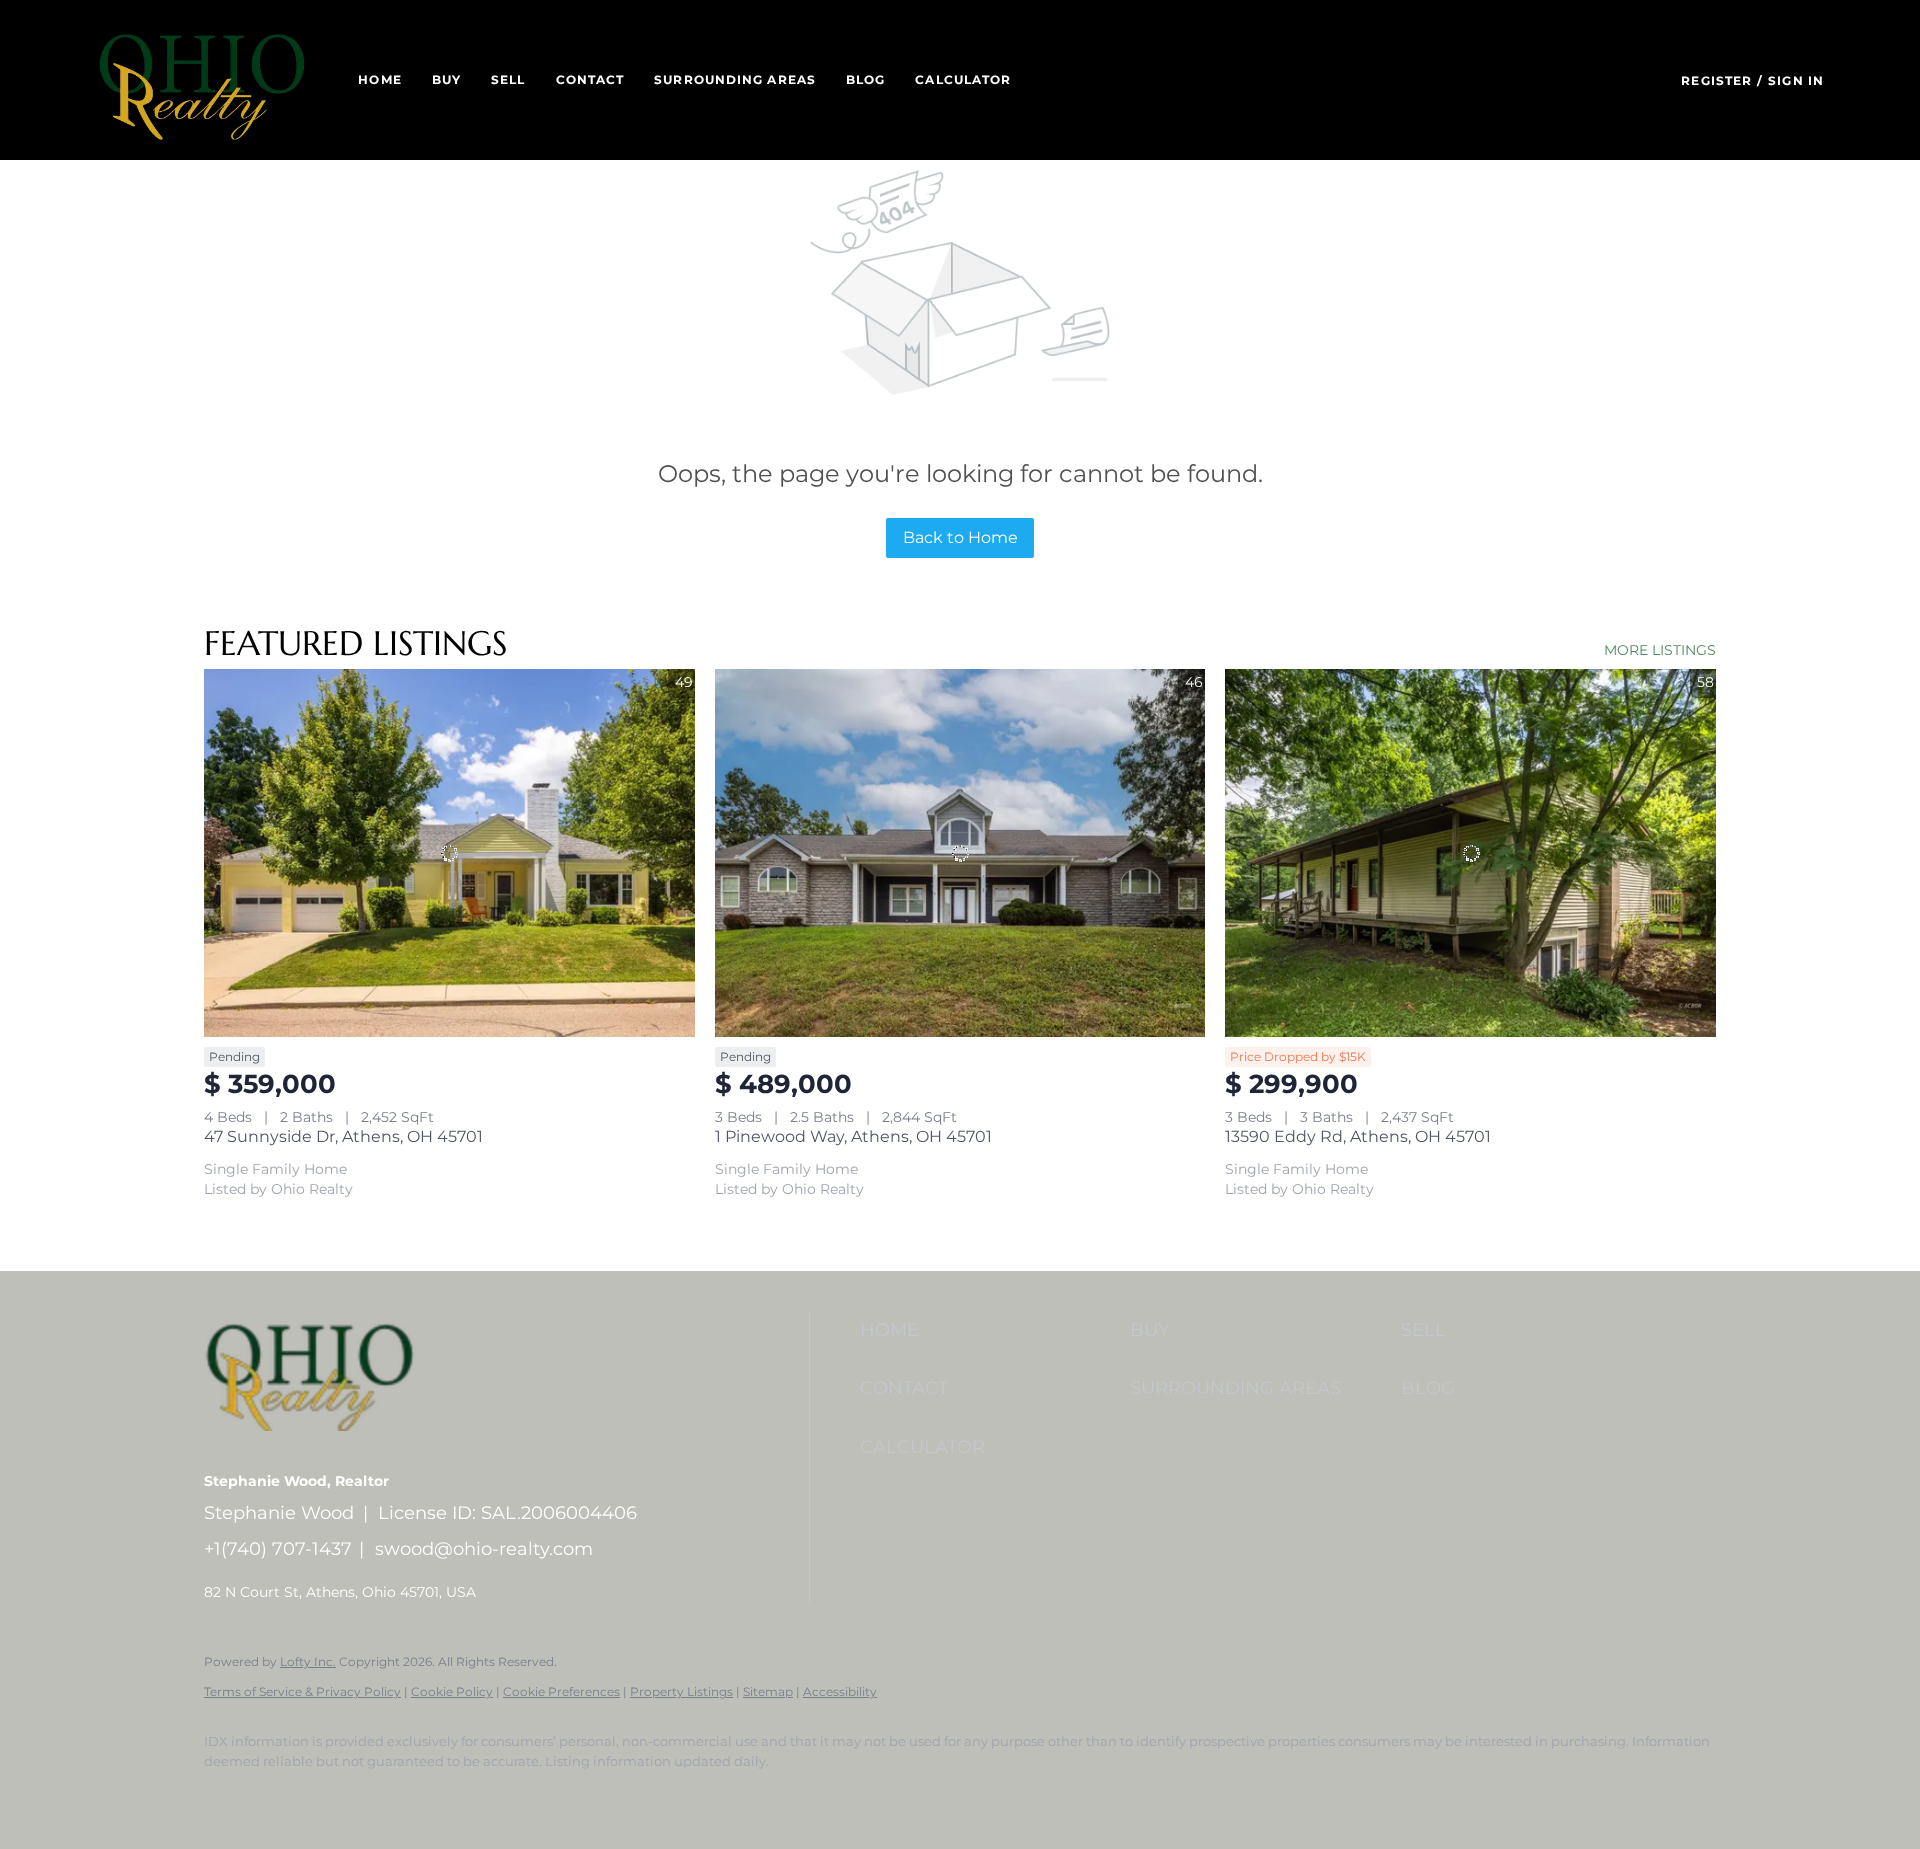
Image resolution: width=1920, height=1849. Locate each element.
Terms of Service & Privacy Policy (302, 1691)
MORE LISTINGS (1660, 650)
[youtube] (518, 1795)
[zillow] (402, 1795)
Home (379, 79)
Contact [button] (590, 79)
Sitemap (768, 1691)
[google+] (576, 1795)
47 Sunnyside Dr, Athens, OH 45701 (343, 1136)
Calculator (963, 79)
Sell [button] (508, 79)
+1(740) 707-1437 (278, 1549)
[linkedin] (286, 1795)
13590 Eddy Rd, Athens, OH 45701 (1358, 1136)
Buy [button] (446, 79)
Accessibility (840, 1691)
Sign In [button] (1796, 80)
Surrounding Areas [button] (735, 79)
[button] (202, 80)
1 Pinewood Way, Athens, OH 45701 (853, 1136)
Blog (865, 79)
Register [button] (1716, 80)
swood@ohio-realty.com (484, 1549)
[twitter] (344, 1795)
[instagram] (460, 1795)
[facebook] (228, 1795)
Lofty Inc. (308, 1661)
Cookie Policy (452, 1691)
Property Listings (681, 1691)
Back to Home (960, 537)
